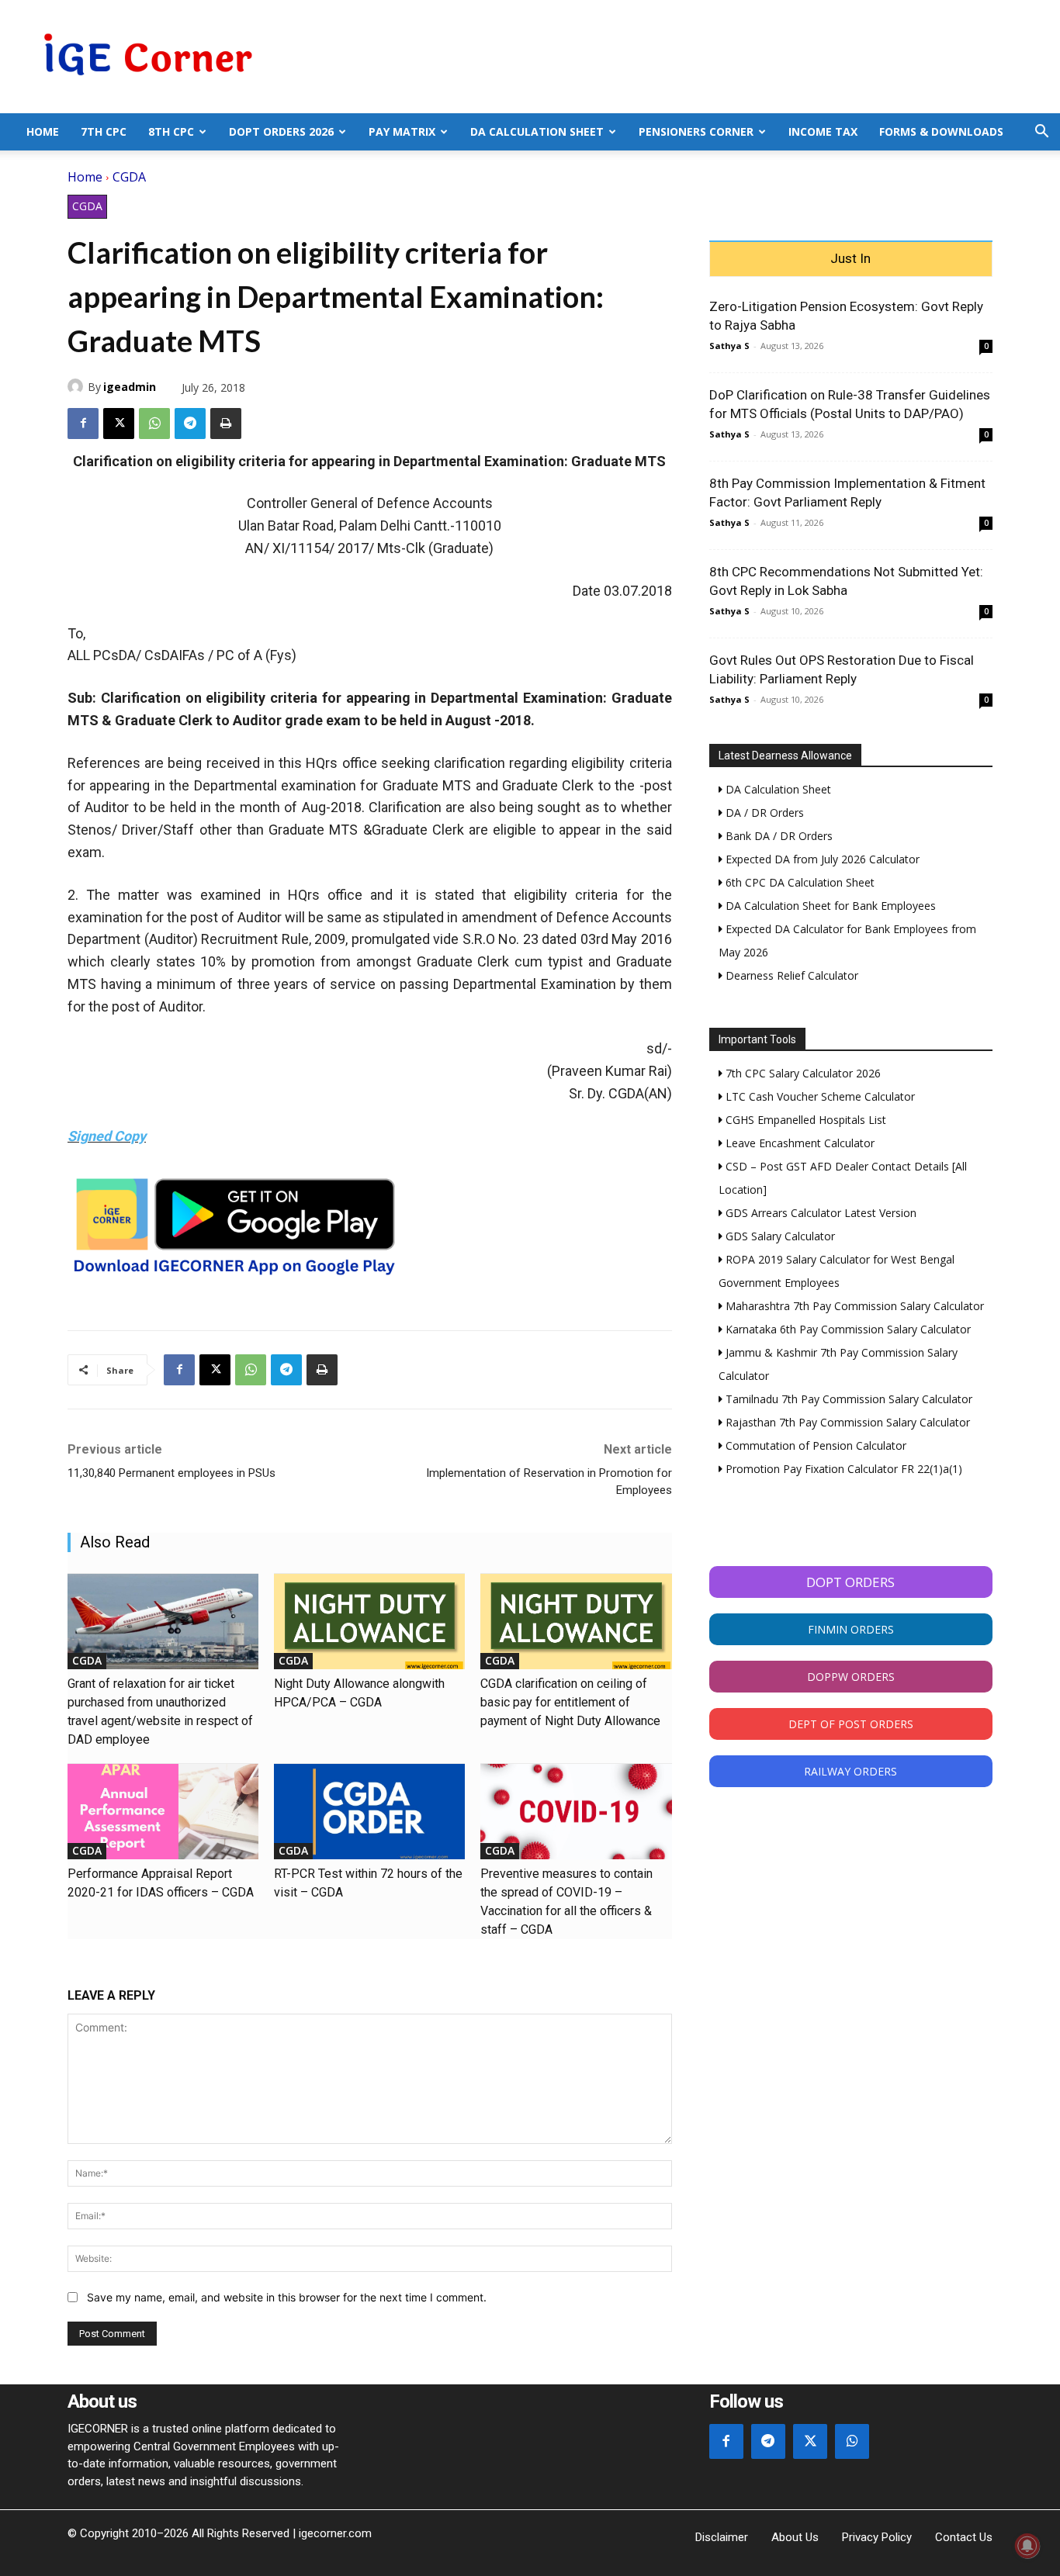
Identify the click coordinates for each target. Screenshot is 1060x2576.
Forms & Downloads (941, 131)
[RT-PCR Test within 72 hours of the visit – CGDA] (369, 1812)
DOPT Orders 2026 (281, 131)
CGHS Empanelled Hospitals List (804, 1120)
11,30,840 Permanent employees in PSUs (171, 1473)
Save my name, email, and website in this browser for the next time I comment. (287, 2297)
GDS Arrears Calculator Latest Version (819, 1213)
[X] (119, 424)
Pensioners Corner (696, 131)
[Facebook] (83, 424)
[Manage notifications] (1027, 2546)
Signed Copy (107, 1136)
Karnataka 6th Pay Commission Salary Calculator (847, 1329)
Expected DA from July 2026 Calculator (821, 859)
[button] (1041, 133)
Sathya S (729, 346)
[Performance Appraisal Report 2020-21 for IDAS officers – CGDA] (163, 1812)
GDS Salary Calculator (779, 1236)
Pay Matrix (402, 131)
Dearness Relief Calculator (790, 975)
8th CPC (171, 131)
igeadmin (130, 387)
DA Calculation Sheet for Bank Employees (829, 906)
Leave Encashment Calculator (798, 1143)
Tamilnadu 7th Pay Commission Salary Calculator (847, 1399)
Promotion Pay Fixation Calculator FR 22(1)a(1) (842, 1469)
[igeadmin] (78, 386)
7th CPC (104, 131)
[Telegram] (190, 424)
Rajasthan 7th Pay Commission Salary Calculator (846, 1422)
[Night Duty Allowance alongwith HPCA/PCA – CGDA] (369, 1622)
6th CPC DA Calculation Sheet (798, 882)
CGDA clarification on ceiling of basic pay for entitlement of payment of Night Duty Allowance (570, 1702)
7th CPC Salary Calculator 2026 (802, 1073)
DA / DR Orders (763, 813)
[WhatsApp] (154, 424)
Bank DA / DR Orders (778, 836)
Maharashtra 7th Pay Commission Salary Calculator (853, 1306)
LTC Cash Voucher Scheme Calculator (819, 1096)
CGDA (129, 177)
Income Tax (823, 131)
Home (43, 131)
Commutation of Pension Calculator (814, 1445)
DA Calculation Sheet (537, 131)
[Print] (226, 424)
